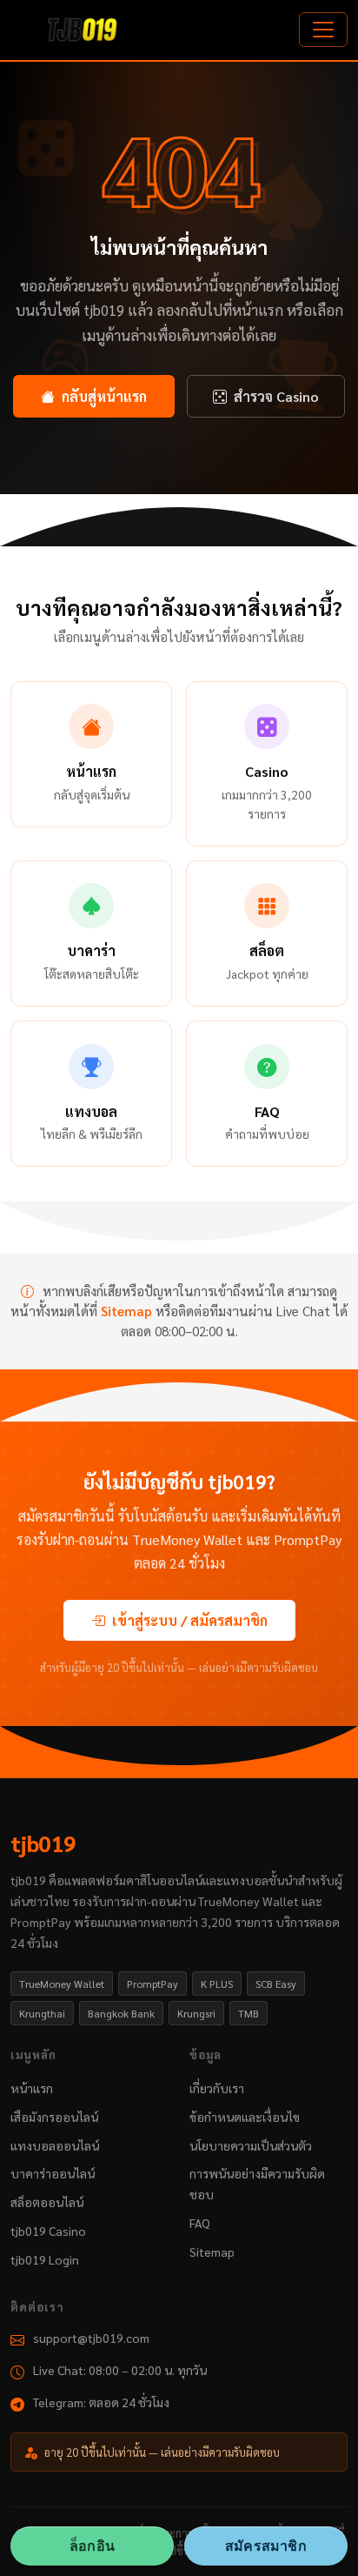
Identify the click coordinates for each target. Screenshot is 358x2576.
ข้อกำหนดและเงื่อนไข (245, 2117)
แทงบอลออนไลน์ (55, 2145)
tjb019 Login (45, 2259)
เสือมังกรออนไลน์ (54, 2117)
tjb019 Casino (48, 2231)
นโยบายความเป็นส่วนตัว (251, 2145)
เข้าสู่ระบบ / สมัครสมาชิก (190, 1620)
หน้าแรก (32, 2088)
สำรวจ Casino (276, 396)
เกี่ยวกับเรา (217, 2088)
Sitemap (126, 1311)
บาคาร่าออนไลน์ (53, 2173)
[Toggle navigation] (323, 30)
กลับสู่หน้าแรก (104, 396)
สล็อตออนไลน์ (47, 2202)
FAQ (200, 2223)
